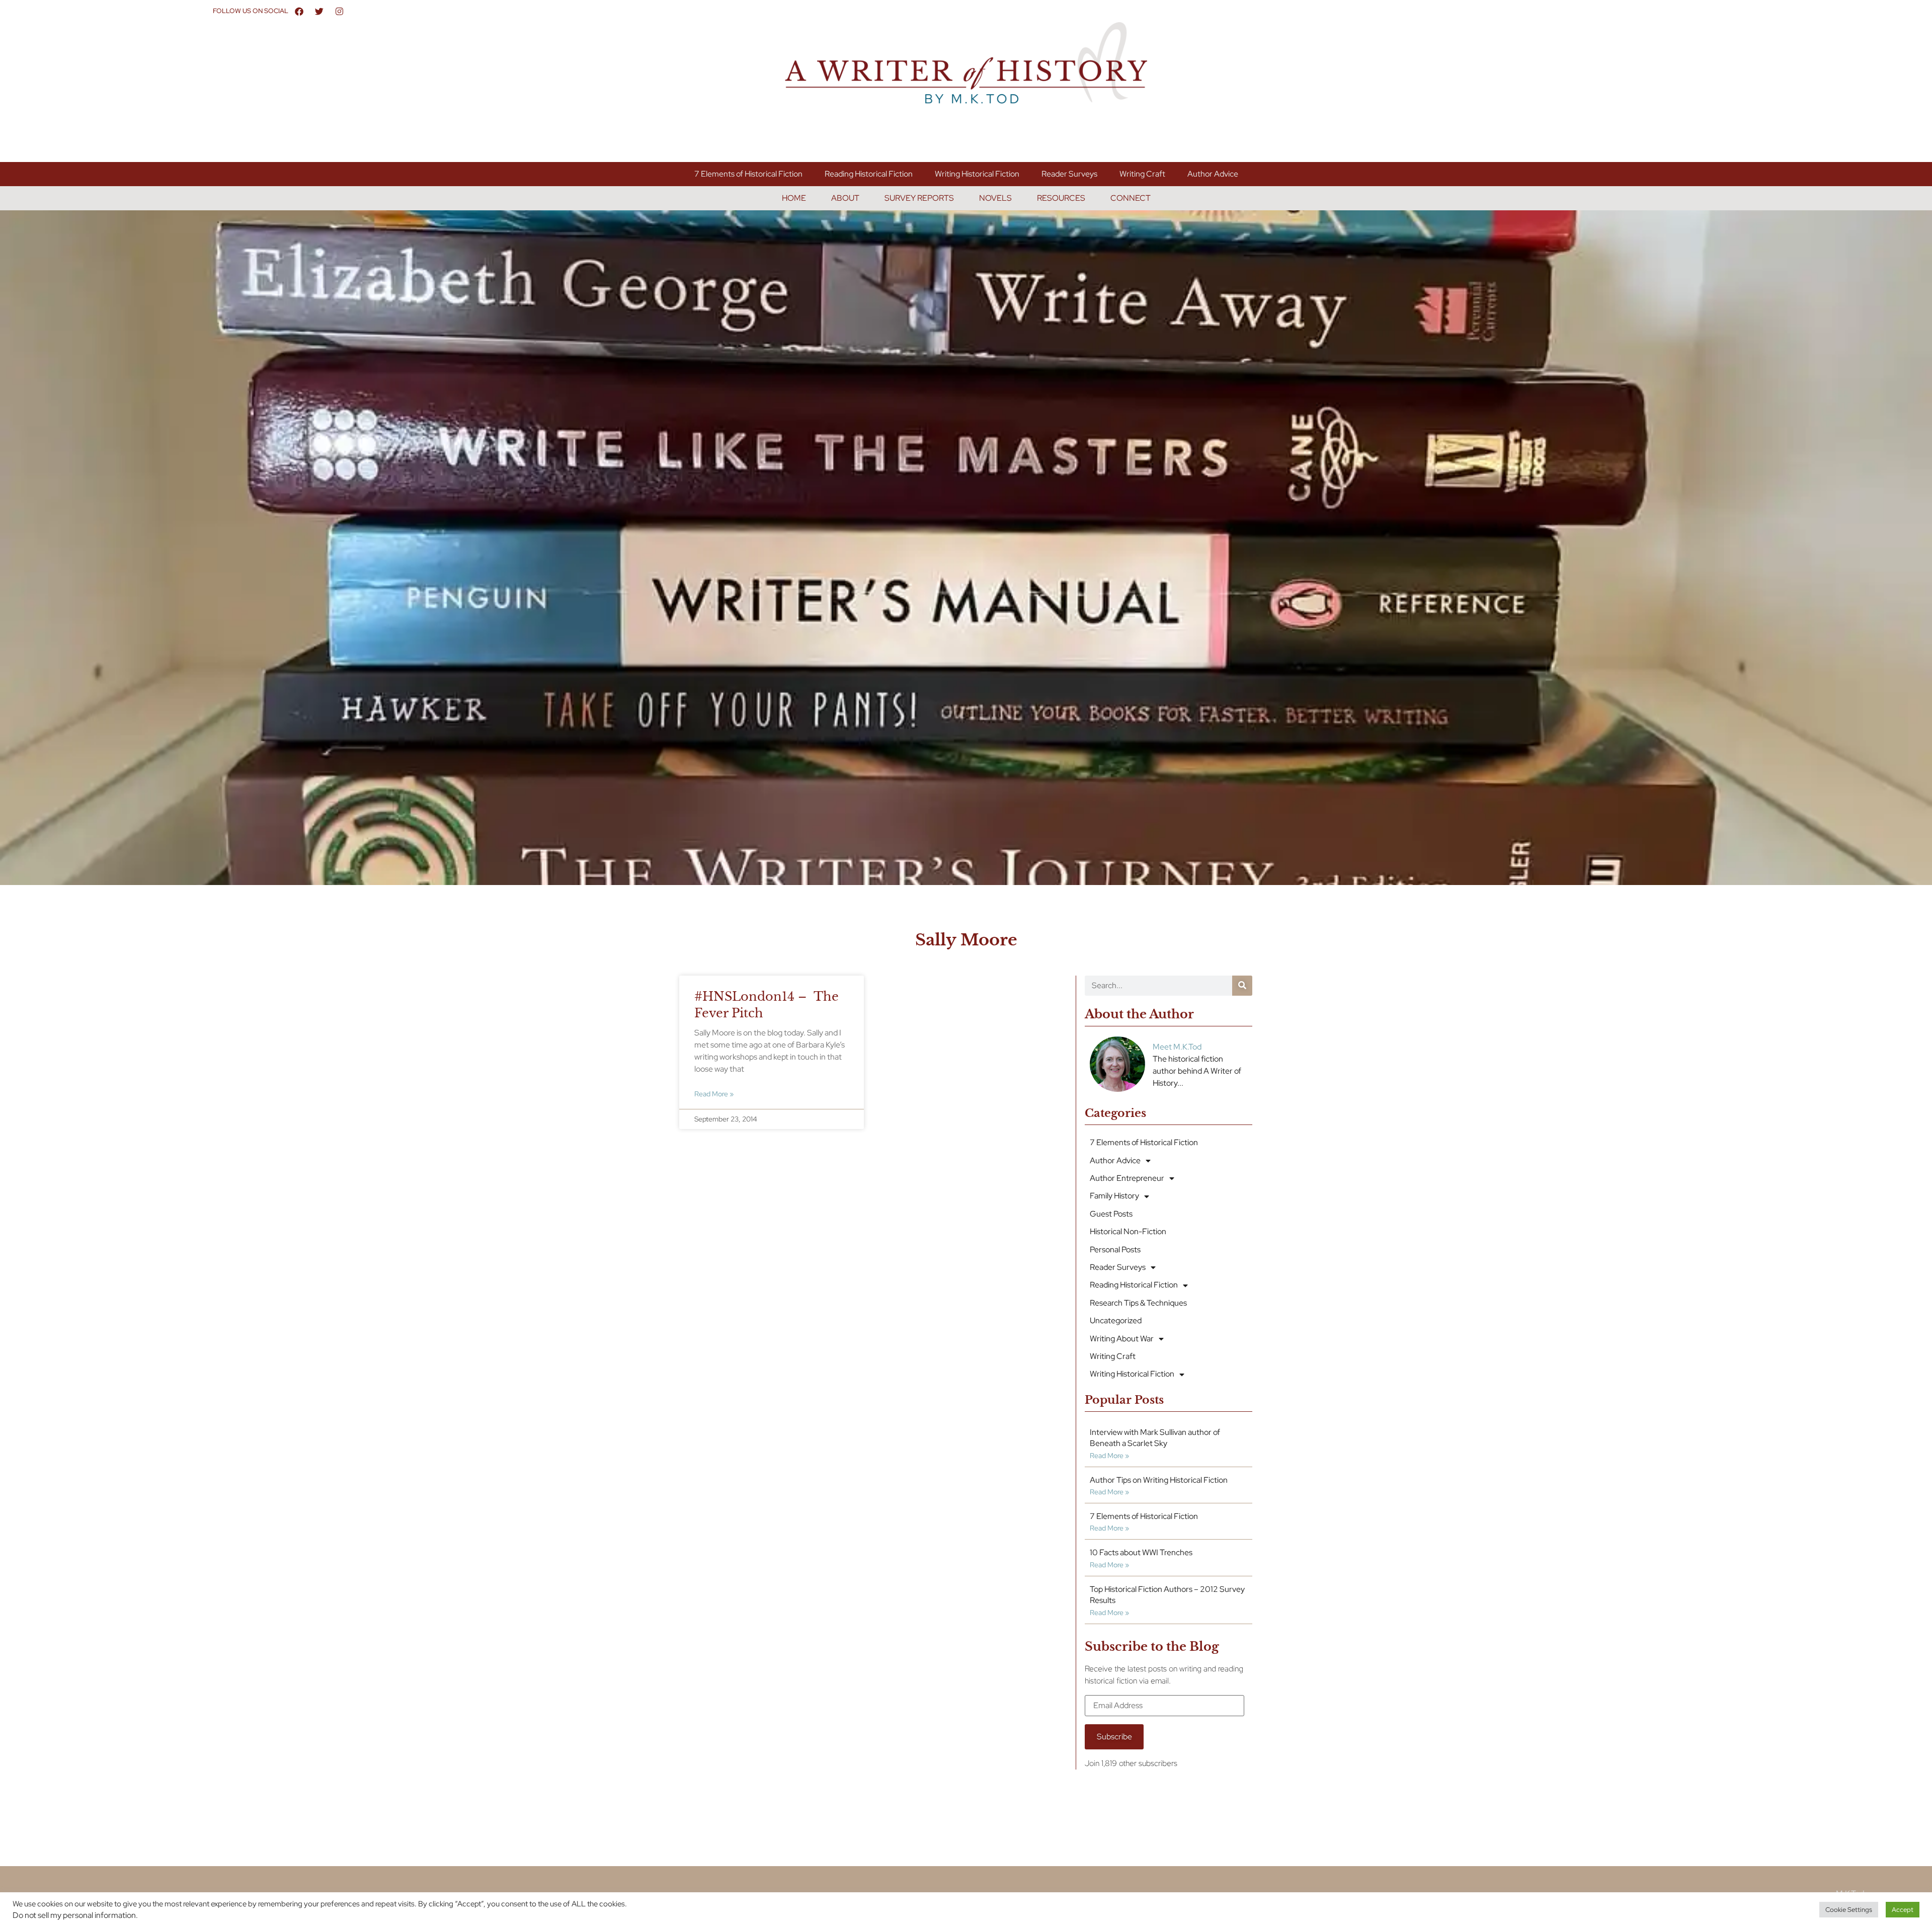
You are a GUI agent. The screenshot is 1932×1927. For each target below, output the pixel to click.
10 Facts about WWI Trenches (1141, 1552)
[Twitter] (319, 11)
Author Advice (1213, 174)
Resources (1061, 198)
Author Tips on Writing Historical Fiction (1159, 1480)
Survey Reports (919, 198)
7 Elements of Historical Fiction (748, 174)
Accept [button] (1903, 1910)
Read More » (714, 1094)
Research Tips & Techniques (1138, 1303)
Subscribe (1114, 1737)
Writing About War (1122, 1339)
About (845, 198)
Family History (1114, 1196)
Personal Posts (1115, 1250)
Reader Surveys (1069, 174)
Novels (995, 198)
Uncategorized (1116, 1320)
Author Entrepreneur (1127, 1178)
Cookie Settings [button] (1849, 1910)
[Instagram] (340, 11)
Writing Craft (1142, 174)
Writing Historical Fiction (977, 174)
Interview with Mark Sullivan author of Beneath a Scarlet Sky (1155, 1438)
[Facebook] (299, 11)
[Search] (1242, 986)
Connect (1131, 198)
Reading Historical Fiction (869, 174)
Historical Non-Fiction (1128, 1231)
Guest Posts (1111, 1214)
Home (794, 198)
